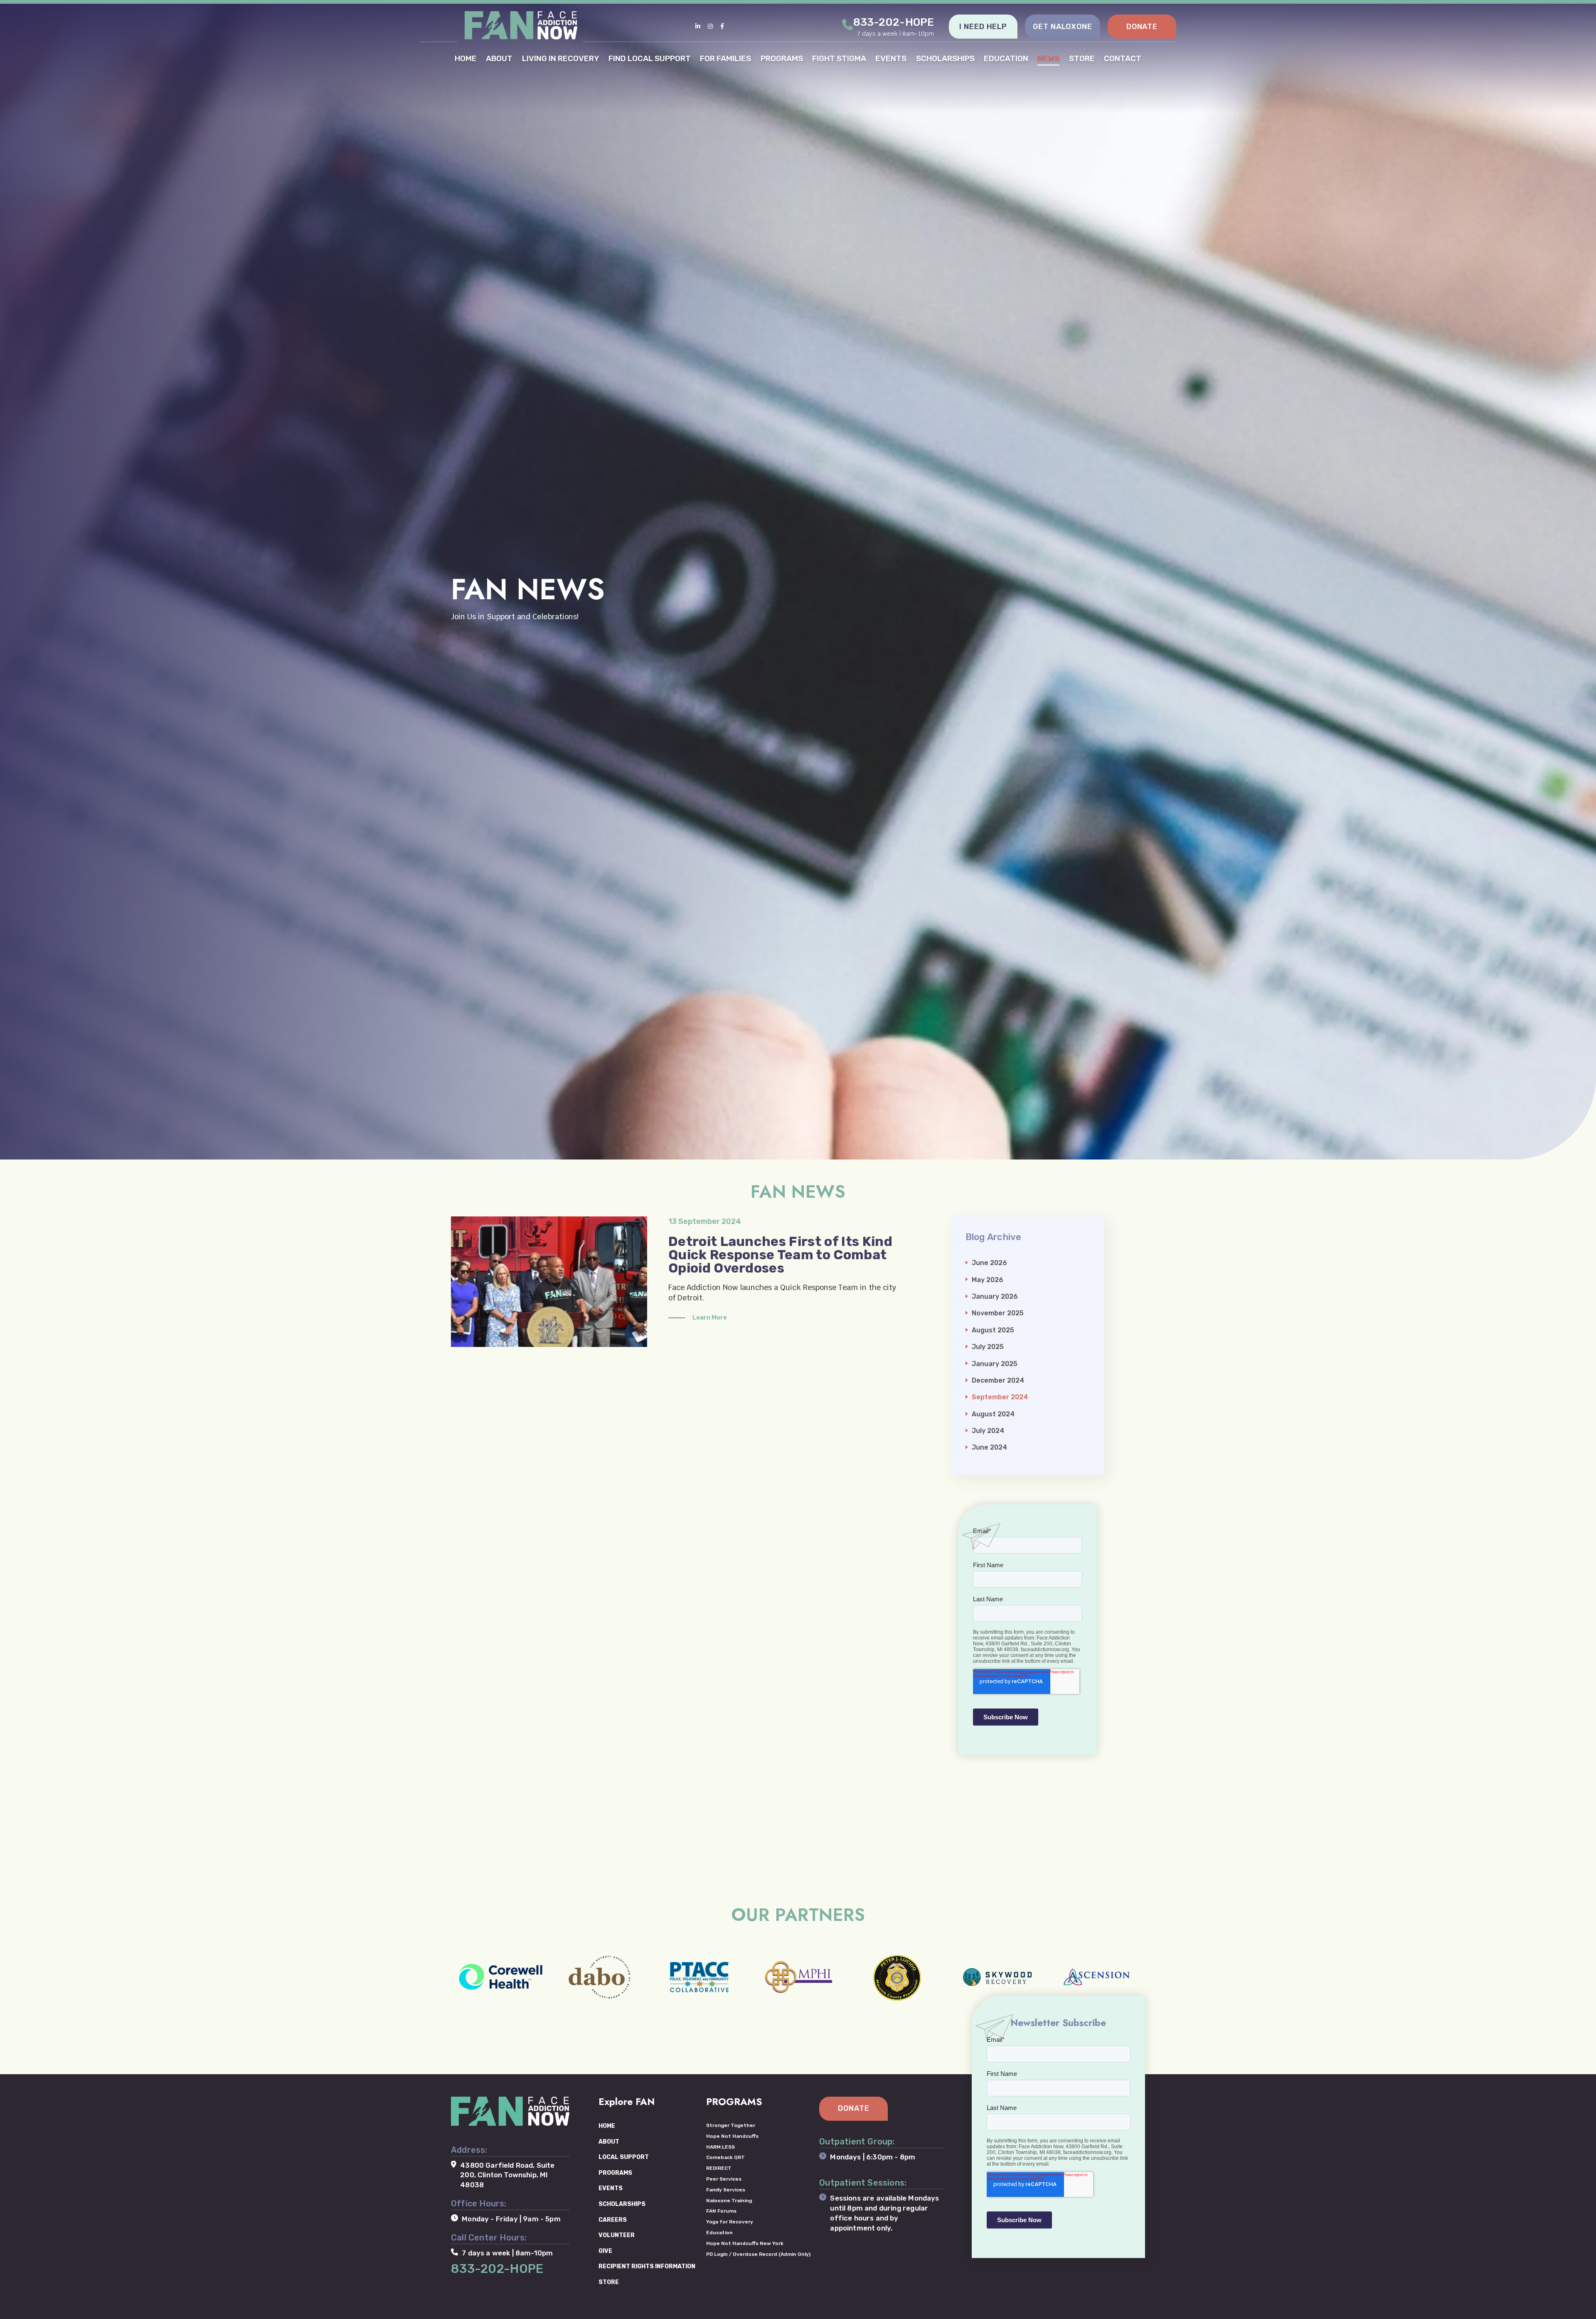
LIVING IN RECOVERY (561, 58)
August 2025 (993, 1330)
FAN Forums (721, 2211)
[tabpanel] (798, 580)
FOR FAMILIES (725, 58)
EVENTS (891, 58)
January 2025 (995, 1364)
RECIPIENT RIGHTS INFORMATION (647, 2266)
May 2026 (988, 1280)
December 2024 (998, 1380)
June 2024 (989, 1447)
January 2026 (995, 1296)
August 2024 (993, 1414)
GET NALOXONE (1063, 27)
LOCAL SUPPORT (624, 2157)
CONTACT (1123, 58)
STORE (1082, 58)
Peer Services (724, 2179)
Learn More (710, 1317)
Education (719, 2233)
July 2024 (988, 1431)
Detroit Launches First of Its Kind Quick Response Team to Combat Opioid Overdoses (780, 1255)
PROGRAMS (782, 58)
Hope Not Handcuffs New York (745, 2243)
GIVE (605, 2251)
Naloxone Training (729, 2201)
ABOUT (499, 58)
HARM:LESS (720, 2147)
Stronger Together (731, 2125)
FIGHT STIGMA (839, 58)
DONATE (1142, 27)
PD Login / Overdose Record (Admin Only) (758, 2254)
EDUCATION (1006, 58)
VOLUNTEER (617, 2235)
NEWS (1048, 58)
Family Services (726, 2190)
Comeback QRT (725, 2157)
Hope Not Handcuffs (732, 2136)
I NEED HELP (983, 27)
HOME (466, 58)
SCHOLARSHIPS (945, 58)
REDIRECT (719, 2168)
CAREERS (613, 2220)
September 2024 (1000, 1397)
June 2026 (989, 1263)
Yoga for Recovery (730, 2222)
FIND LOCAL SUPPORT (650, 58)
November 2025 (998, 1313)
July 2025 (988, 1347)
